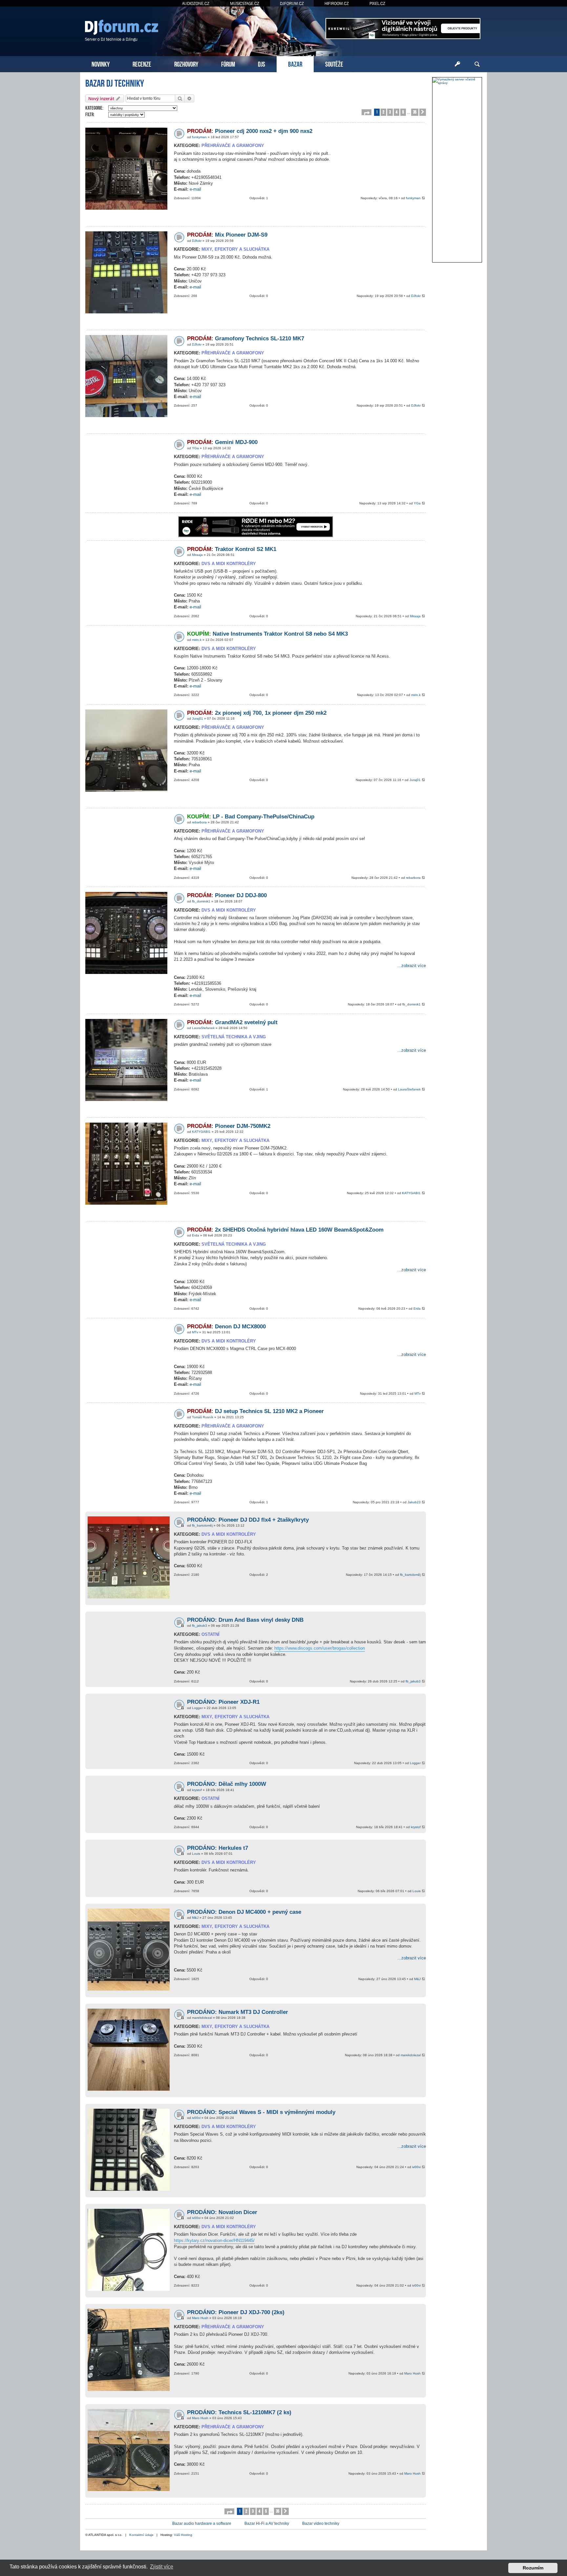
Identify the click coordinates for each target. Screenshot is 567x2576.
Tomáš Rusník (203, 1417)
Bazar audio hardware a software (202, 2523)
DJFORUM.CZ (292, 3)
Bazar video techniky (321, 2523)
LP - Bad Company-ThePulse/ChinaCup (251, 817)
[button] (367, 112)
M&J (195, 1918)
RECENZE (142, 63)
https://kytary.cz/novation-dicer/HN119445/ (214, 2240)
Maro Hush (200, 2318)
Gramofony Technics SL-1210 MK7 (246, 338)
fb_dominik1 (201, 901)
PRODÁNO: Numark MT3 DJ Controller (238, 2012)
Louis (196, 1854)
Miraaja (197, 555)
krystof (197, 1790)
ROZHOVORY (186, 63)
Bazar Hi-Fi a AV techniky (267, 2523)
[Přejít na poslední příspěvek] (424, 198)
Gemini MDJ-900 (222, 442)
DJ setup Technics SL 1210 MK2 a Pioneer (255, 1411)
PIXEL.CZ (377, 3)
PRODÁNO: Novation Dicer (222, 2212)
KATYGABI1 (201, 1132)
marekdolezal (202, 2018)
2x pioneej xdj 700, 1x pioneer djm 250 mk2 (257, 713)
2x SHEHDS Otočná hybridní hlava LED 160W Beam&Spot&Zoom (285, 1230)
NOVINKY (101, 63)
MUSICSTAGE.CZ (245, 3)
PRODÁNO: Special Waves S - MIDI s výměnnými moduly (261, 2112)
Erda (196, 1235)
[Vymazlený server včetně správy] (457, 81)
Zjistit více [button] (162, 2567)
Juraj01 (198, 718)
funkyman (199, 137)
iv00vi (196, 2118)
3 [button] (390, 112)
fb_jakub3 (199, 1626)
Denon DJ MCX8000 (226, 1327)
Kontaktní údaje (141, 2535)
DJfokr (197, 241)
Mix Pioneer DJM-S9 (227, 235)
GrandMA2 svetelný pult (232, 1022)
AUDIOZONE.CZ (196, 3)
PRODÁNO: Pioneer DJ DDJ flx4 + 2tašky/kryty (248, 1520)
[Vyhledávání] (477, 64)
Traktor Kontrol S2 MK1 (232, 549)
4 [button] (397, 112)
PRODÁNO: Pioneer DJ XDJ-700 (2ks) (236, 2312)
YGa (195, 448)
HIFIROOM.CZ (337, 3)
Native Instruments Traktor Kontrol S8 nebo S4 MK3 (267, 634)
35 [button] (415, 112)
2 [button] (383, 112)
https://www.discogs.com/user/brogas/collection (320, 1648)
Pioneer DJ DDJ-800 (227, 895)
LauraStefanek (203, 1028)
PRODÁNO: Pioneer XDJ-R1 (223, 1702)
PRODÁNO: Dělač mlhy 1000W (227, 1784)
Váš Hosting (183, 2535)
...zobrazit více (412, 966)
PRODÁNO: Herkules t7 (218, 1848)
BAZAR (295, 63)
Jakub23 (414, 1502)
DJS (262, 63)
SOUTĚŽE (334, 63)
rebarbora (199, 822)
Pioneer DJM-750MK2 (229, 1126)
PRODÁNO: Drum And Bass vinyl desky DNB (245, 1620)
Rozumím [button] (533, 2568)
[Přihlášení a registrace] (457, 64)
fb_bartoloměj (202, 1525)
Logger (197, 1708)
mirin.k (197, 640)
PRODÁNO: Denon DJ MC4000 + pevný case (244, 1912)
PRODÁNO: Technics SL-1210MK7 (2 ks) (239, 2412)
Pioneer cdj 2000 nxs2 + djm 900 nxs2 (250, 131)
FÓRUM (228, 63)
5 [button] (403, 112)
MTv (195, 1332)
